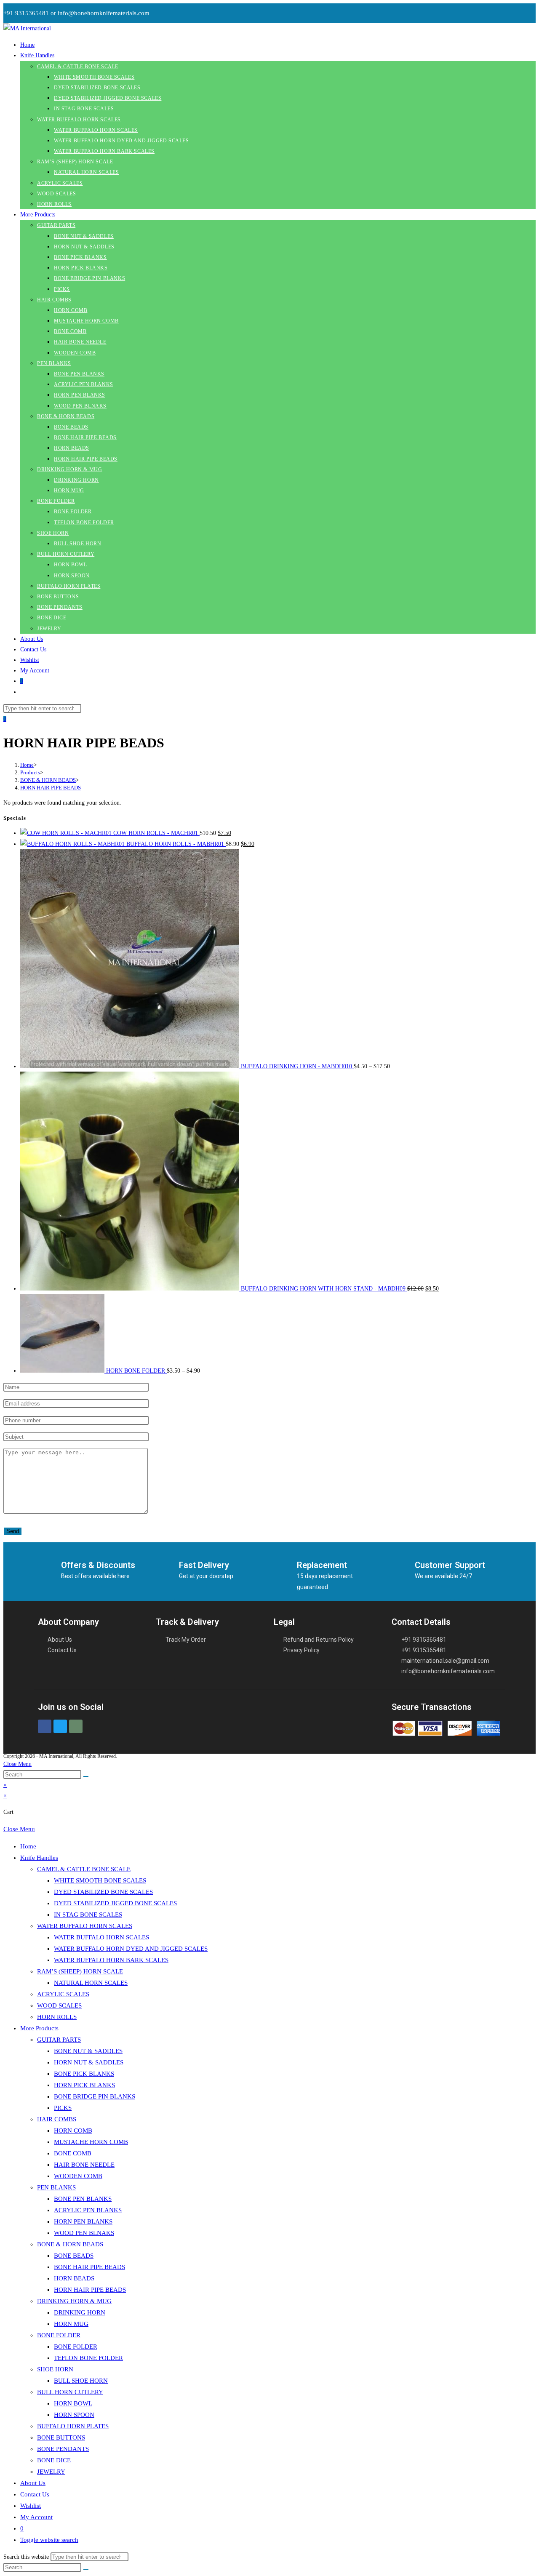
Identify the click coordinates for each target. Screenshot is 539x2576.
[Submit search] (86, 1776)
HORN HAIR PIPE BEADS (51, 788)
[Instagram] (76, 1726)
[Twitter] (60, 1726)
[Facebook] (45, 1726)
